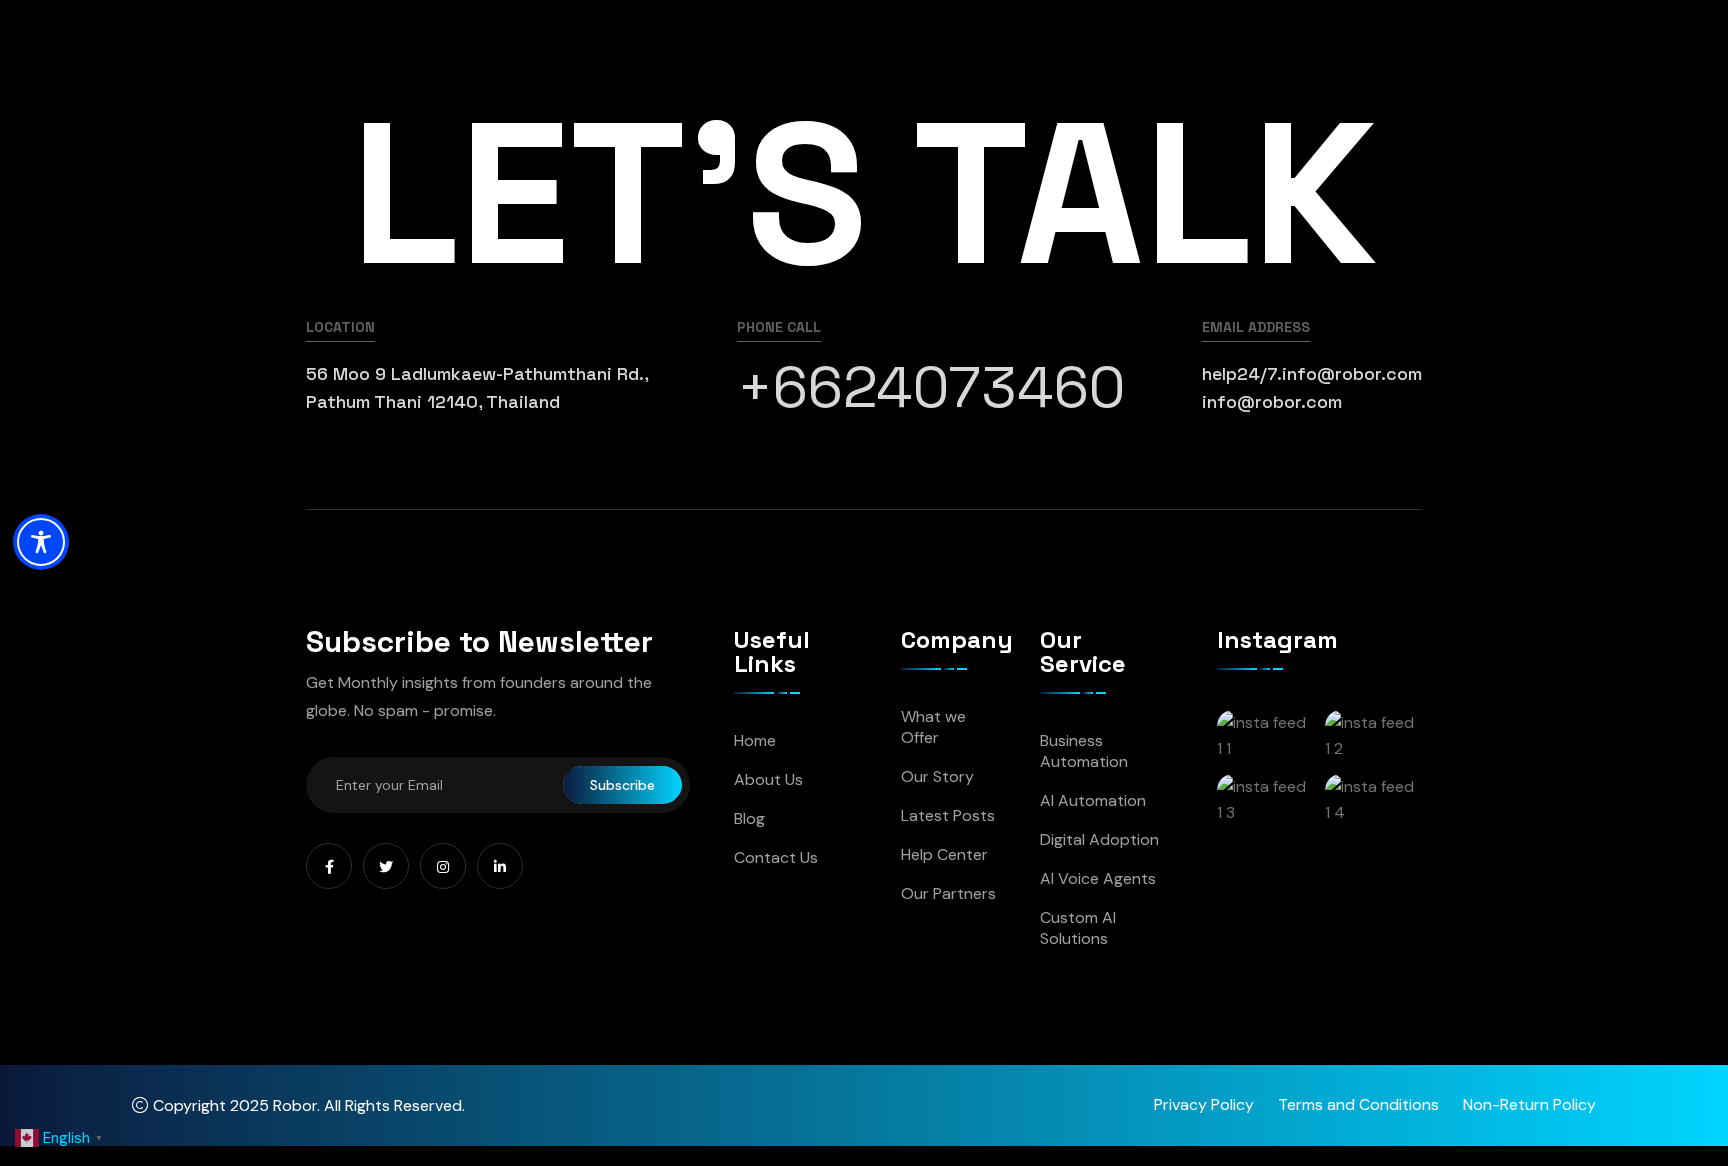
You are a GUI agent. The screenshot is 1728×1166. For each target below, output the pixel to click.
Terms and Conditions (1358, 1104)
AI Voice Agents (1098, 878)
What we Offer (933, 727)
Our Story (937, 776)
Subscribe (622, 785)
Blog (749, 818)
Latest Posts (948, 815)
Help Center (944, 854)
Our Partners (948, 893)
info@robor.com (1272, 401)
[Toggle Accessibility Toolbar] (41, 542)
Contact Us (776, 857)
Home (755, 740)
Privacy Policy (1204, 1104)
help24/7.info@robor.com (1312, 373)
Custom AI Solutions (1078, 928)
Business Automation (1084, 751)
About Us (768, 779)
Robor (295, 1105)
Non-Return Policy (1529, 1104)
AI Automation (1093, 800)
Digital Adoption (1099, 839)
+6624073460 (931, 387)
